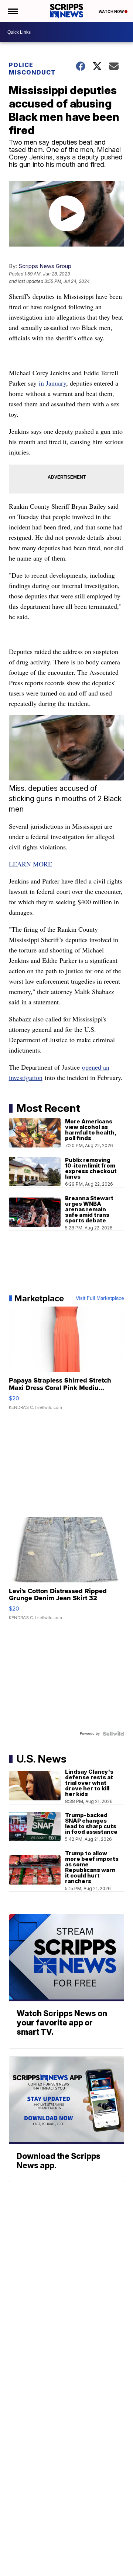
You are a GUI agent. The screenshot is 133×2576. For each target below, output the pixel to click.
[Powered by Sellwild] (113, 1734)
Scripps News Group (45, 266)
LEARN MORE (30, 864)
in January (52, 383)
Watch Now (112, 11)
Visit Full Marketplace (100, 1298)
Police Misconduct (32, 69)
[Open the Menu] (12, 11)
